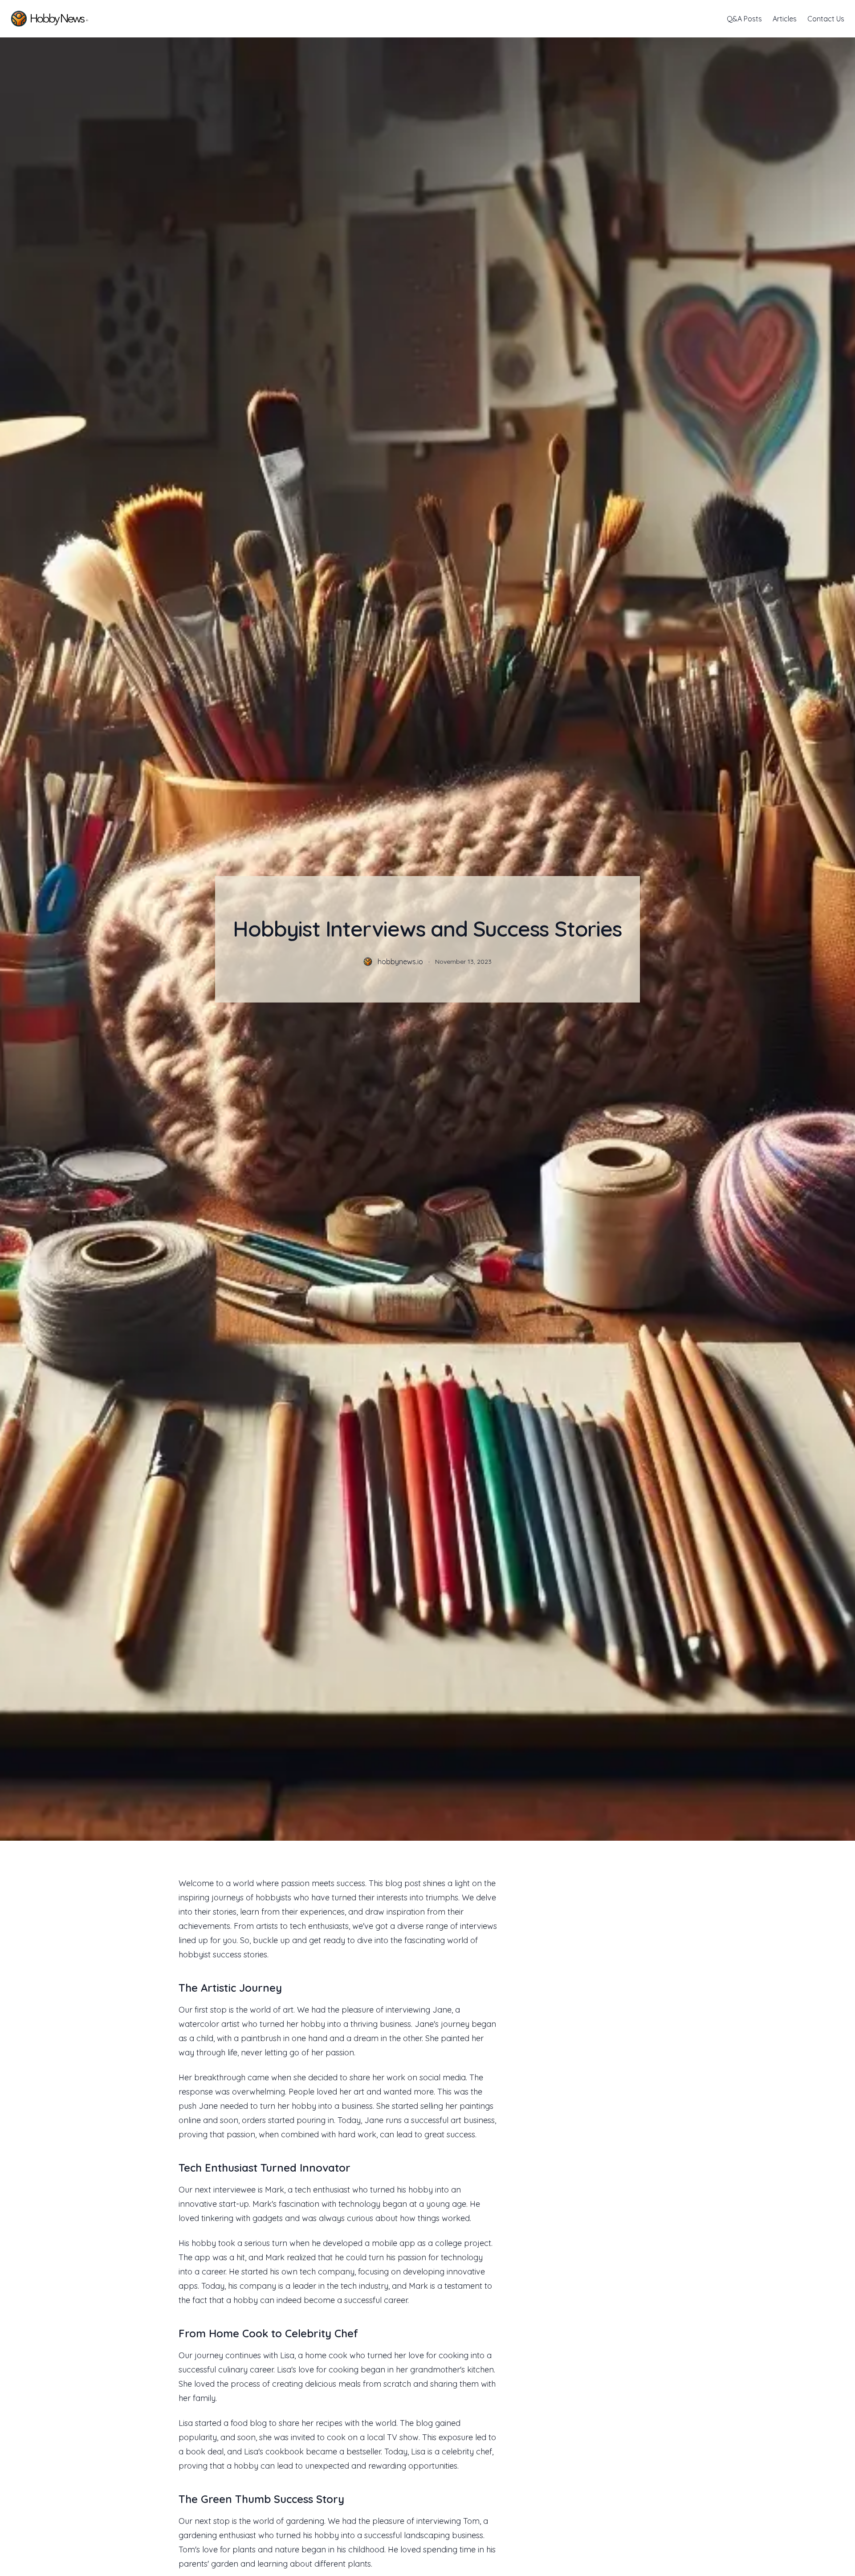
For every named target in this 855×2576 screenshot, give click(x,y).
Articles (785, 19)
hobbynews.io (400, 962)
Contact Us (826, 19)
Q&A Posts (744, 19)
